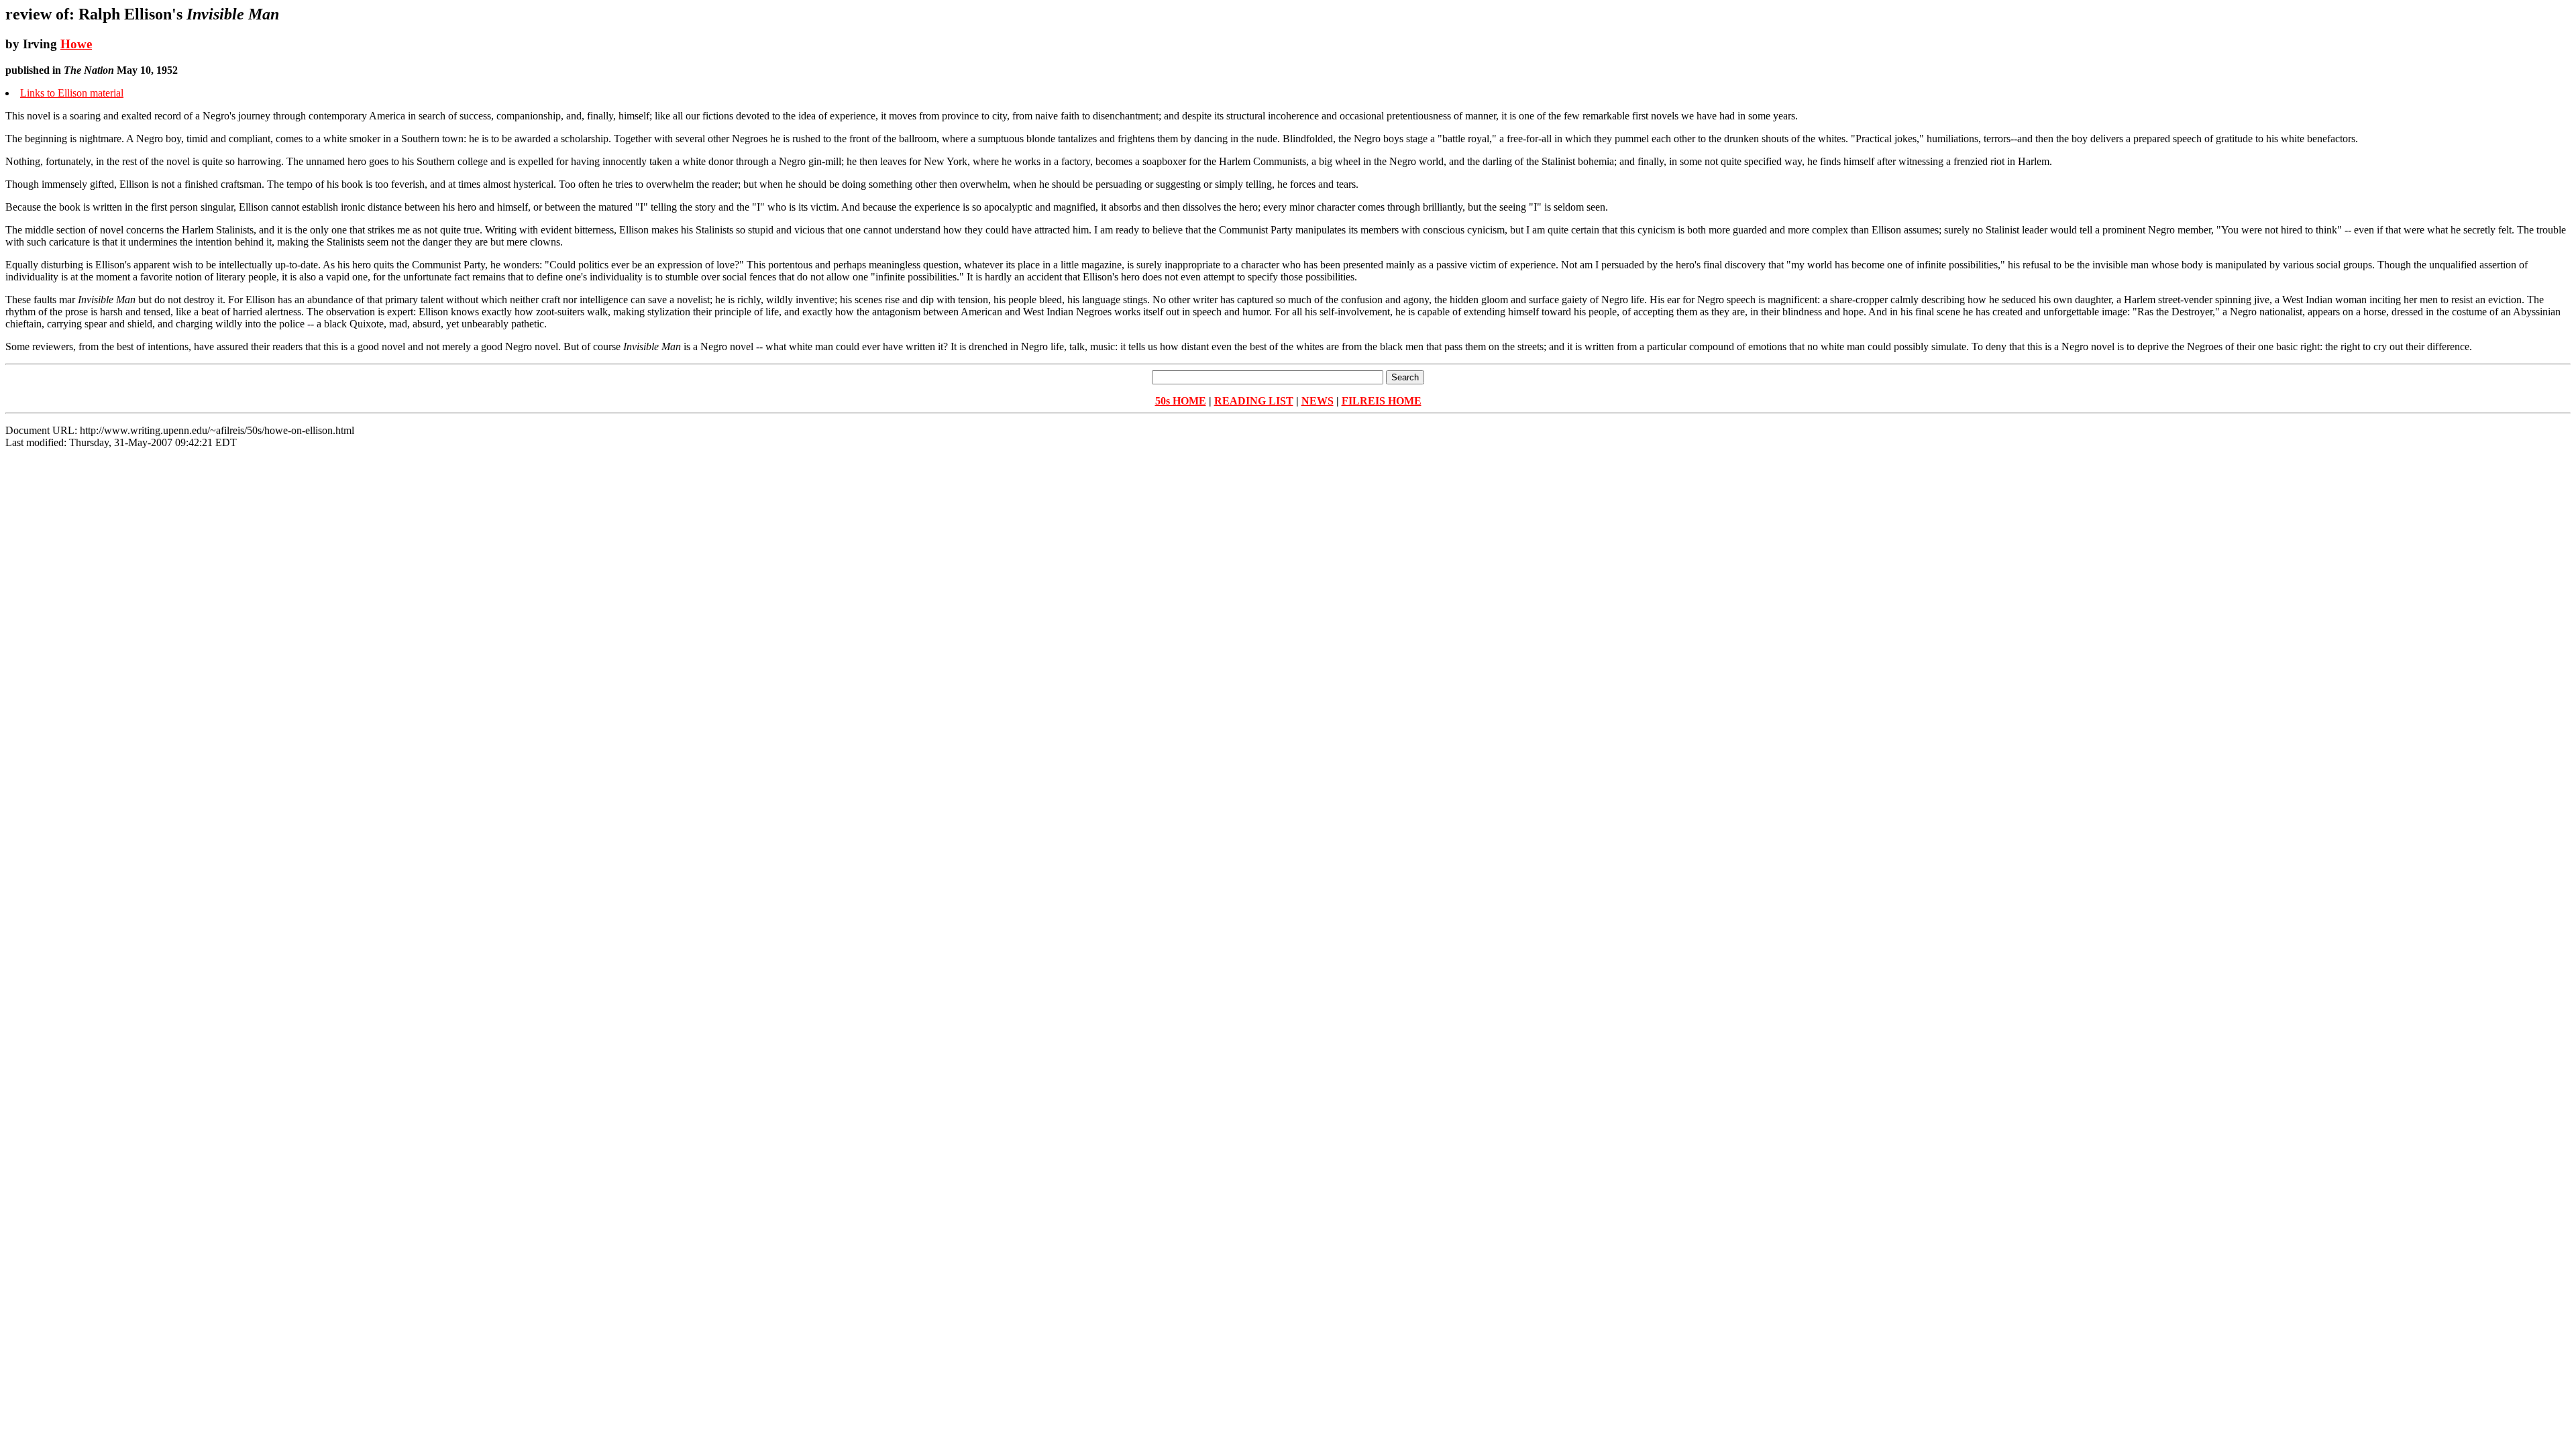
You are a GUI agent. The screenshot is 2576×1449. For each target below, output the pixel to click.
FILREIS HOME (1382, 401)
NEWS (1318, 401)
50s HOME (1181, 401)
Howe (76, 44)
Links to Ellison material (72, 93)
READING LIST (1254, 401)
